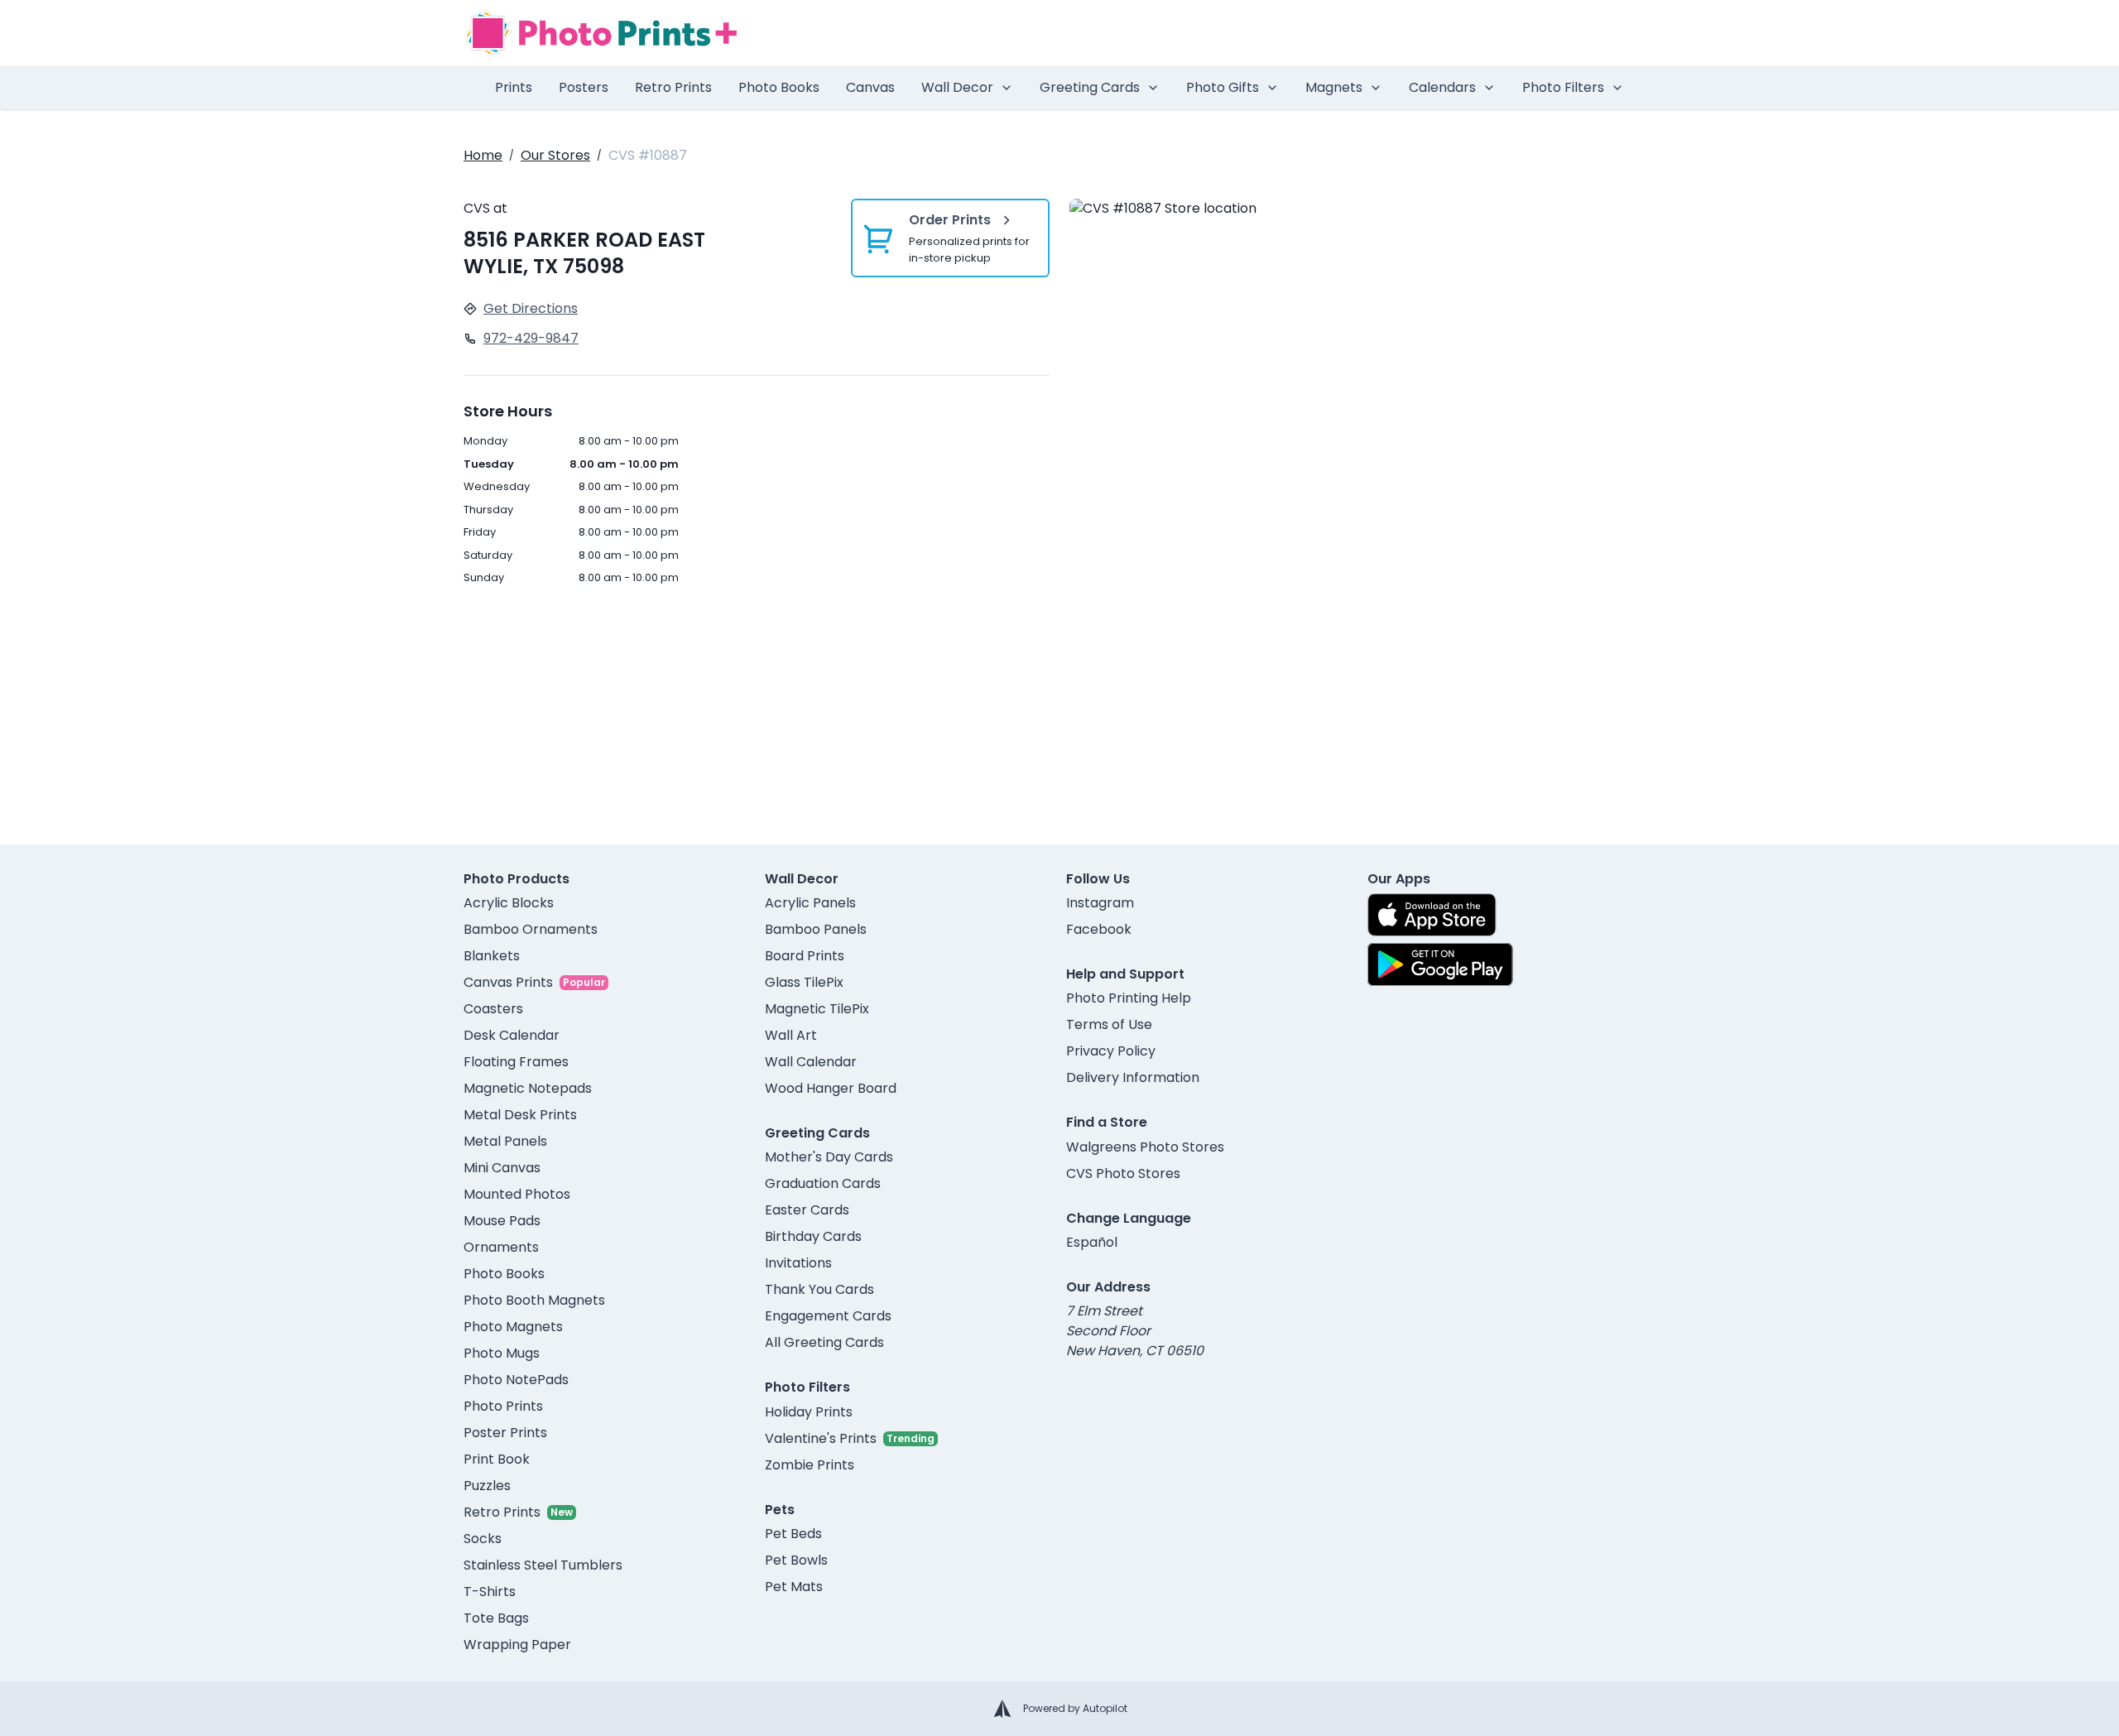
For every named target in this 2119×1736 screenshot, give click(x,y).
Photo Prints (503, 1406)
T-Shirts (490, 1592)
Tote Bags (496, 1618)
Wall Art (791, 1035)
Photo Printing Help (1129, 998)
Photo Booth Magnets (534, 1300)
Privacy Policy (1111, 1051)
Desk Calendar (512, 1035)
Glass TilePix (804, 982)
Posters (584, 87)
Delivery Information (1133, 1077)
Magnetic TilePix (817, 1009)
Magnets (1334, 87)
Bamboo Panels (816, 929)
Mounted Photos (517, 1194)
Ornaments (501, 1247)
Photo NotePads (516, 1380)
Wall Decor (957, 87)
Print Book (497, 1459)
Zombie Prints (810, 1465)
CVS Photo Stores (1123, 1173)
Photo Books (779, 87)
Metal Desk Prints (520, 1115)
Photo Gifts (1223, 87)
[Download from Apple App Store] (1432, 915)
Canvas (870, 87)
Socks (483, 1539)
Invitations (798, 1263)
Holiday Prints (809, 1412)
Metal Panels (505, 1141)
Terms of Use (1109, 1024)
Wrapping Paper (517, 1645)
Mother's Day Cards (829, 1157)
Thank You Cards (819, 1289)
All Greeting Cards (824, 1342)
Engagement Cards (828, 1316)
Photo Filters (1563, 87)
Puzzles (487, 1486)
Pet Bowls (796, 1560)
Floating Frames (516, 1062)
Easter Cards (807, 1210)
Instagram (1100, 903)
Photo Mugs (502, 1353)
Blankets (492, 956)
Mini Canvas (502, 1168)
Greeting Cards (1090, 87)
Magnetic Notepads (528, 1088)
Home (483, 155)
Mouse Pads (502, 1221)
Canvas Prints (508, 982)
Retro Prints (673, 87)
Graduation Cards (823, 1183)
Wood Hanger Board (831, 1088)
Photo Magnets (513, 1327)
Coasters (493, 1009)
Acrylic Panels (810, 903)
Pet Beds (793, 1534)
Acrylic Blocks (509, 903)
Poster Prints (505, 1433)
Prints (514, 87)
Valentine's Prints (821, 1438)
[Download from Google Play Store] (1440, 964)
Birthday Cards (813, 1236)
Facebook (1099, 929)
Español (1092, 1242)
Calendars (1442, 87)
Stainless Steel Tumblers (543, 1565)
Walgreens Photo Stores (1145, 1147)
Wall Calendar (811, 1062)
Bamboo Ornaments (531, 929)
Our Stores (555, 155)
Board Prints (805, 956)
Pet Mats (794, 1587)
